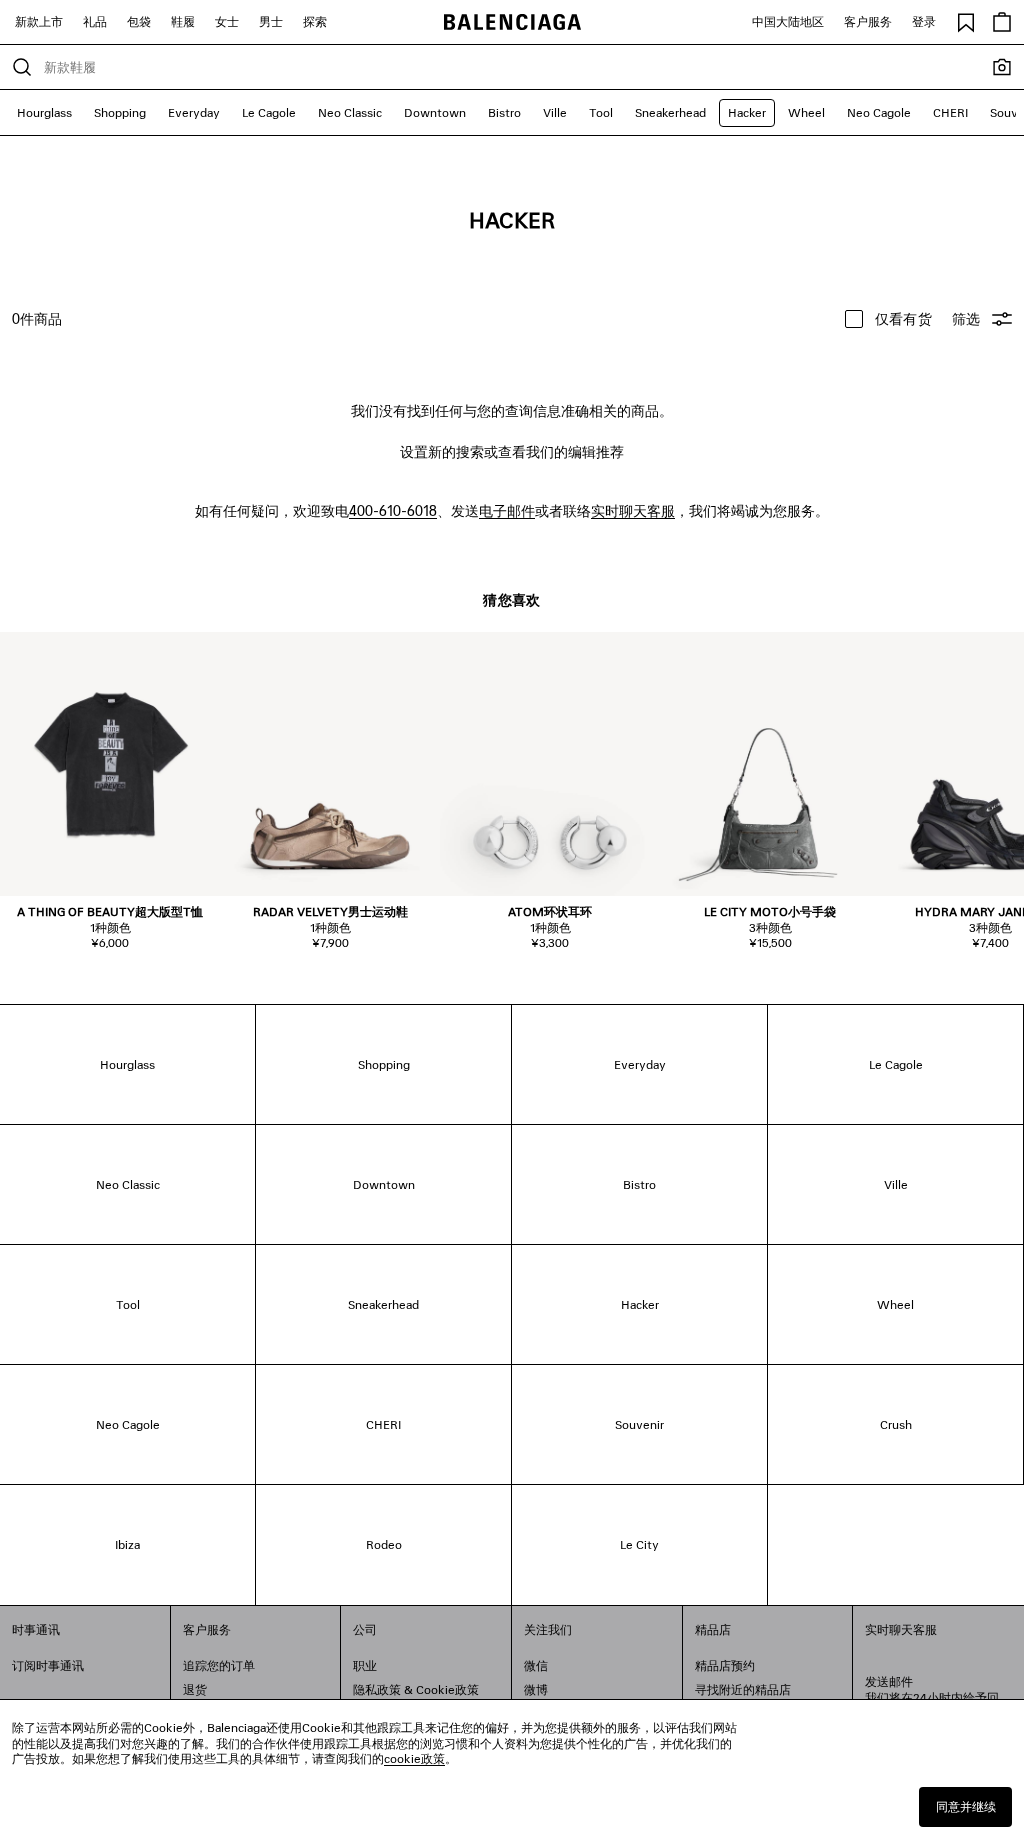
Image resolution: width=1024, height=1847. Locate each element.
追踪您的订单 (219, 1665)
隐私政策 (377, 1689)
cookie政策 (414, 1758)
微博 (536, 1689)
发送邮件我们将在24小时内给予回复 (932, 1697)
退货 (195, 1689)
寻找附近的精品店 (743, 1689)
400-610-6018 (393, 510)
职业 (365, 1665)
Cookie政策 (447, 1689)
